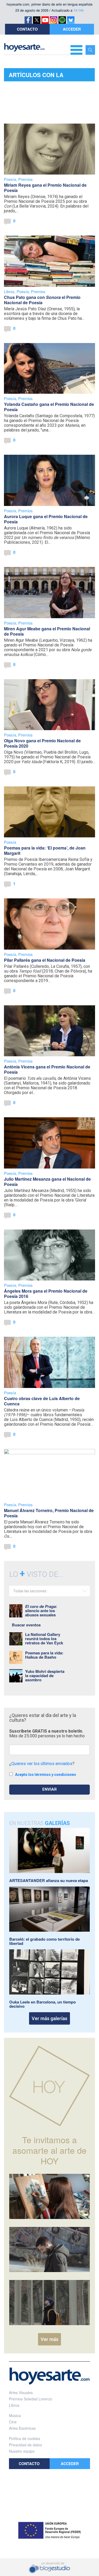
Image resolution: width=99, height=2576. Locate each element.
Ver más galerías (49, 2018)
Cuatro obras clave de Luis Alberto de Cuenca (42, 1401)
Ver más (49, 2339)
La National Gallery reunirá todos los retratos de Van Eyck (44, 1639)
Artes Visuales (21, 2392)
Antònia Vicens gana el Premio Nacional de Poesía (47, 1069)
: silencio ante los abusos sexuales (41, 1611)
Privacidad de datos (25, 2445)
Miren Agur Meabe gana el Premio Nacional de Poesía (47, 631)
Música (15, 2415)
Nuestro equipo (22, 2451)
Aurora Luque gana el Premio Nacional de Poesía (46, 519)
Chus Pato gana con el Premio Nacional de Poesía (42, 300)
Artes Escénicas (22, 2428)
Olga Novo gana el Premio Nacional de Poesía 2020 (42, 743)
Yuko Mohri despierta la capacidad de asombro (45, 1676)
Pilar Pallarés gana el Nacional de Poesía (45, 960)
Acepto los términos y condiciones (46, 1775)
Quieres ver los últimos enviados (42, 1764)
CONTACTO (27, 29)
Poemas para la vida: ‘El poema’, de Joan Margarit (45, 850)
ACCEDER (72, 29)
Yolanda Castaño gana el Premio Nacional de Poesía (49, 407)
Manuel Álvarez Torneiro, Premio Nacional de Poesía (49, 1513)
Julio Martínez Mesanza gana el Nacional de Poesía (47, 1182)
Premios (25, 179)
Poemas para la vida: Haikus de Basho (44, 1655)
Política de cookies (25, 2438)
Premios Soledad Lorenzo (31, 2399)
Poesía (10, 179)
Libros (9, 291)
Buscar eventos (26, 1625)
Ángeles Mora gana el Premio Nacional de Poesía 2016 (46, 1294)
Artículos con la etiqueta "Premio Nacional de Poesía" (40, 76)
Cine (13, 2422)
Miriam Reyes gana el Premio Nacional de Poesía (45, 188)
